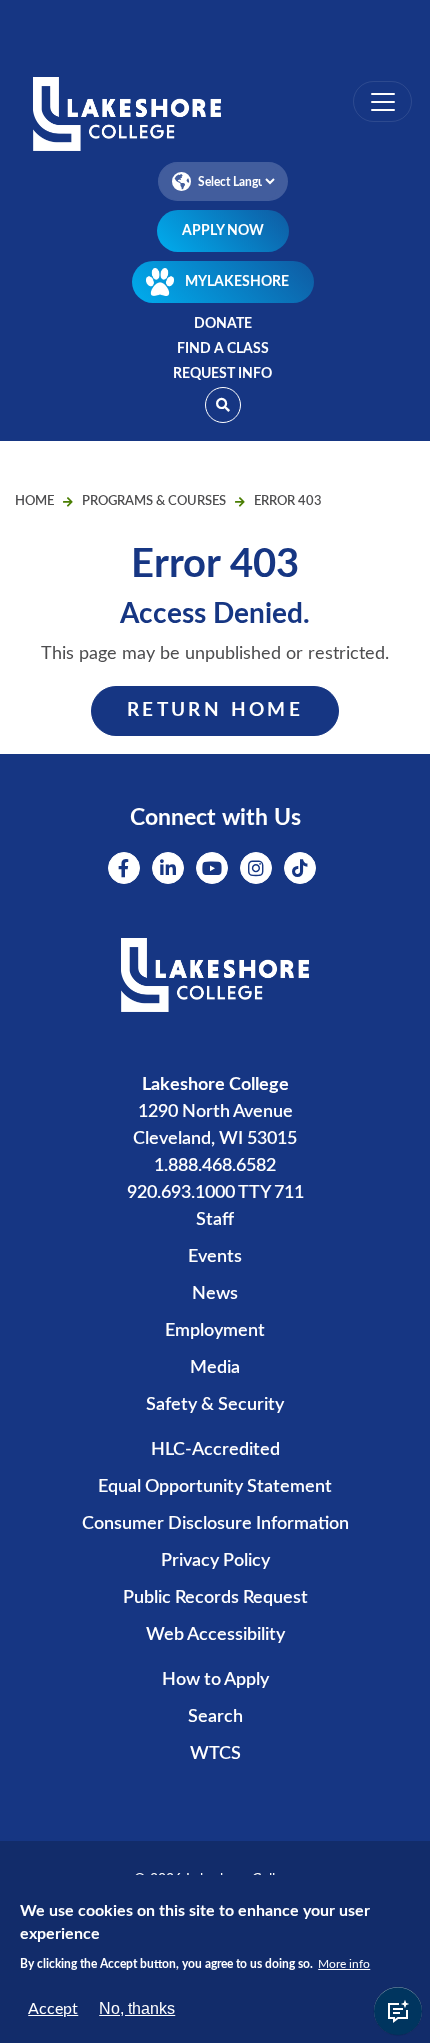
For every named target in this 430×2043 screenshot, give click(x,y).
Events (215, 1257)
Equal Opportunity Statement (215, 1487)
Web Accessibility (215, 1635)
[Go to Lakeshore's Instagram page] (256, 868)
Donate (223, 324)
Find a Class (223, 349)
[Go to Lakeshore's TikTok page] (300, 868)
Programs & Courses (154, 501)
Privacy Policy (215, 1561)
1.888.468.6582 (215, 1166)
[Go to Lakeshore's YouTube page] (212, 868)
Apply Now (223, 231)
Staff (215, 1220)
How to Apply (215, 1680)
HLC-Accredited (215, 1450)
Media (215, 1368)
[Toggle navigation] (382, 101)
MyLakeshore (237, 282)
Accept (53, 2009)
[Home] (215, 116)
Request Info (222, 374)
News (215, 1294)
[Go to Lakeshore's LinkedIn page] (168, 868)
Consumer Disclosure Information (215, 1524)
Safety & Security (215, 1405)
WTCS (215, 1754)
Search (215, 1717)
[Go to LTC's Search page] (223, 405)
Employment (215, 1331)
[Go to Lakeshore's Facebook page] (124, 868)
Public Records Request (215, 1598)
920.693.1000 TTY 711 (215, 1193)
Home (34, 501)
